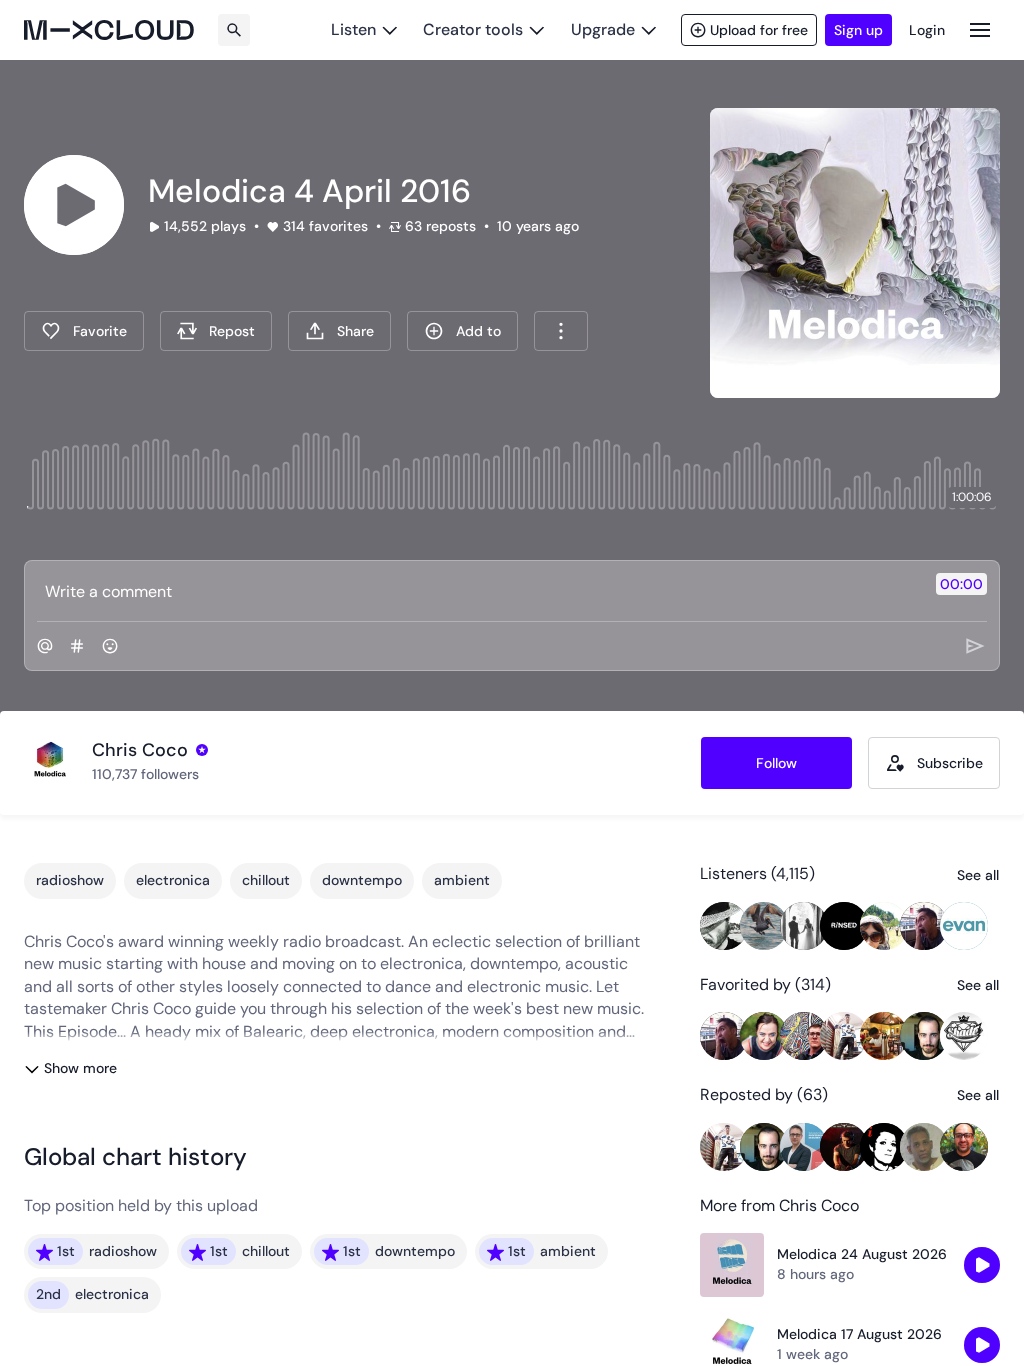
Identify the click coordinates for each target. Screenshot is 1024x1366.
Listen (353, 29)
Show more (80, 1068)
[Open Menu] (980, 29)
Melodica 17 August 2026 (859, 1334)
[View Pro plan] (202, 750)
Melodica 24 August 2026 (862, 1254)
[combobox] (561, 331)
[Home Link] (109, 30)
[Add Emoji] (110, 646)
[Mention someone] (45, 646)
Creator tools (473, 29)
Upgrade (603, 29)
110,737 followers (145, 774)
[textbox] (478, 591)
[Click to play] (74, 205)
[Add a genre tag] (77, 646)
